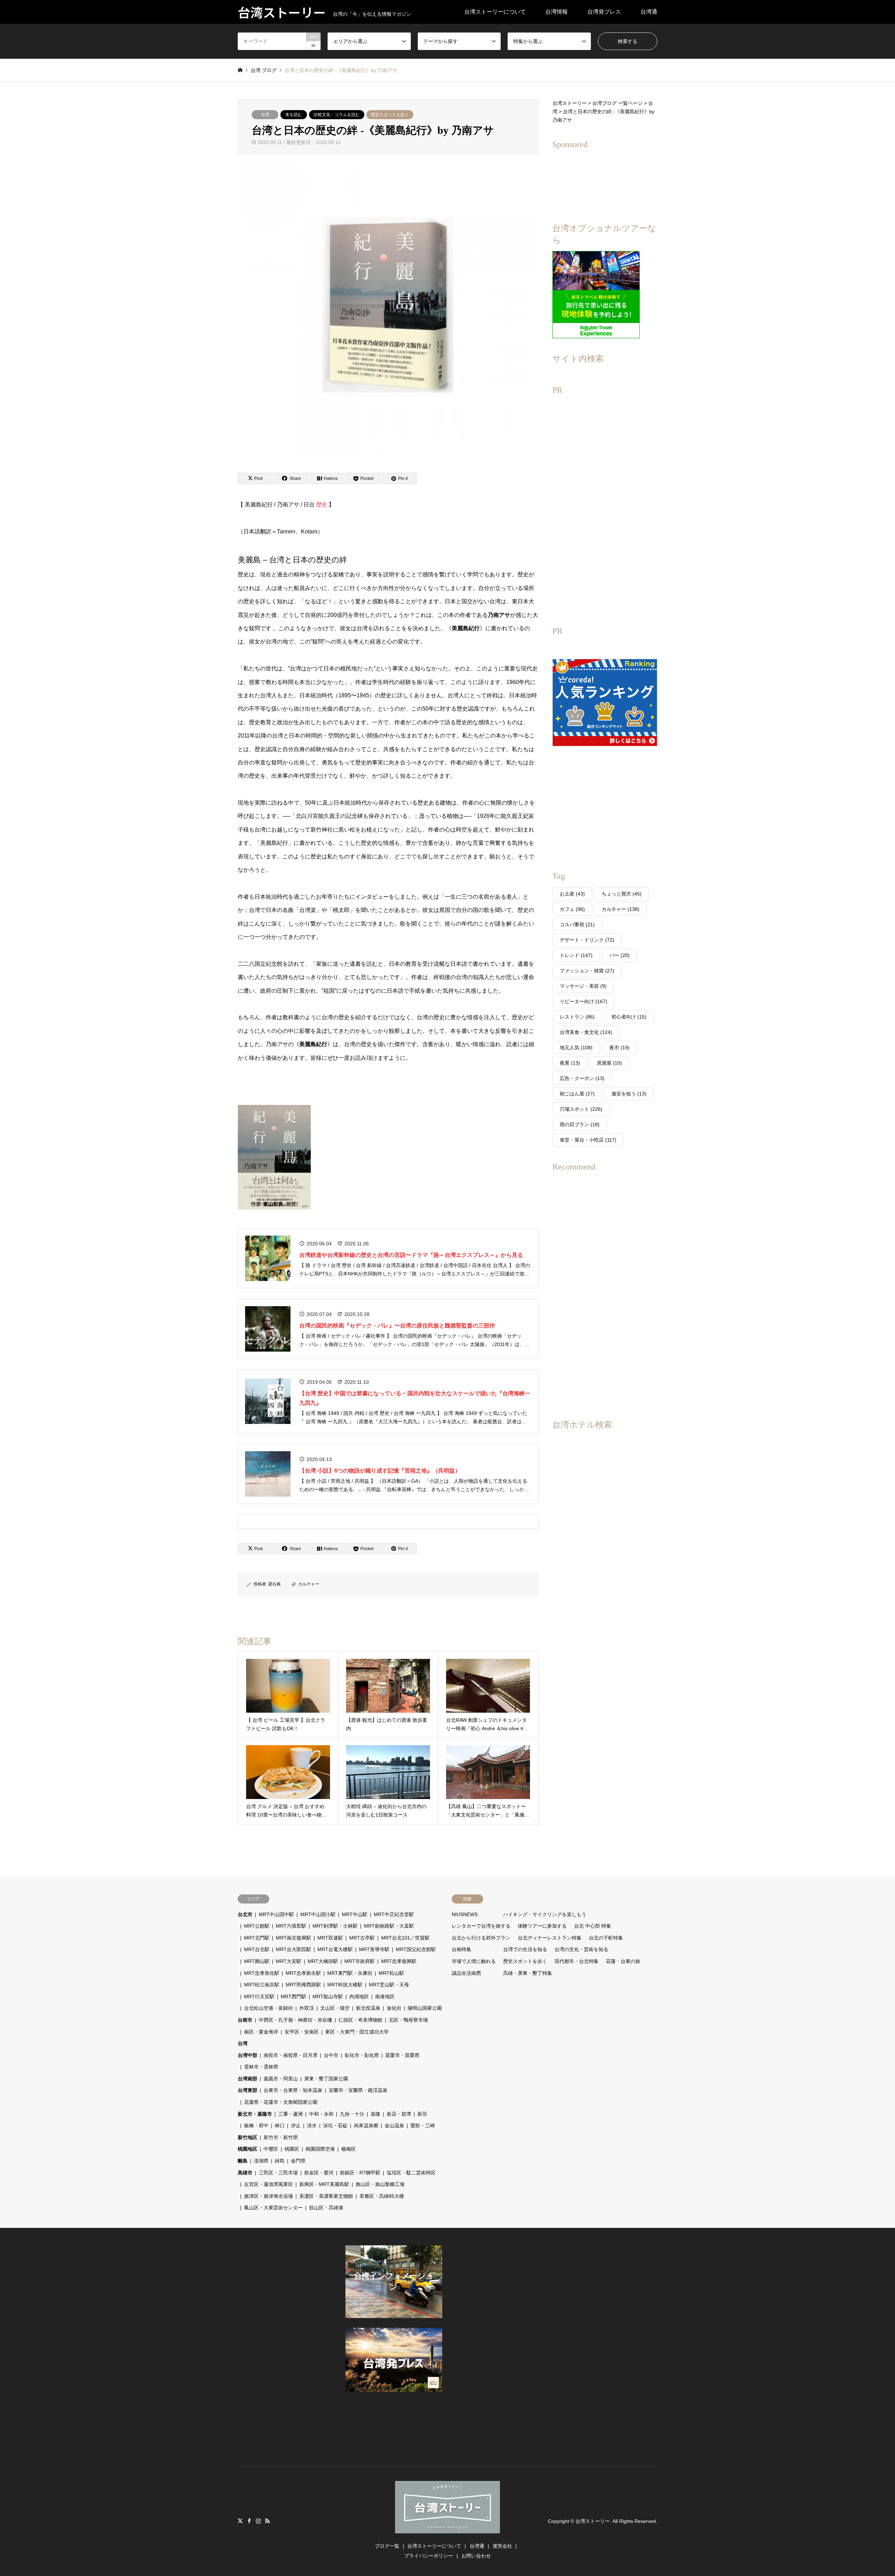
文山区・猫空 (335, 2008)
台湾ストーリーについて (495, 12)
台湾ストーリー (593, 2521)
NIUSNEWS (465, 1914)
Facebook (249, 2521)
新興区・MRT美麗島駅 (324, 2184)
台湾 (265, 115)
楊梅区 (349, 2149)
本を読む (294, 115)
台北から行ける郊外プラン (481, 1938)
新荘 (422, 2114)
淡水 (312, 2125)
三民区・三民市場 (278, 2173)
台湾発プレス (604, 12)
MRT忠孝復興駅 (399, 1961)
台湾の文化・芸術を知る (581, 1949)
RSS (267, 2521)
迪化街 (394, 2008)
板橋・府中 (256, 2125)
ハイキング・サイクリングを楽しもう (545, 1914)
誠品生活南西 (466, 1973)
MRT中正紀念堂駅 (394, 1914)
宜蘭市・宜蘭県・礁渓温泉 (358, 2090)
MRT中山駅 (355, 1914)
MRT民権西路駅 (303, 1985)
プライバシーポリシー (429, 2556)
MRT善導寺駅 (374, 1949)
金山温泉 (394, 2125)
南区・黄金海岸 (261, 2032)
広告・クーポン (582, 1078)
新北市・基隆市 (255, 2114)
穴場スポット (581, 1109)
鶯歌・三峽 (423, 2125)
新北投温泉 (368, 2008)
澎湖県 (261, 2161)
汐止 (296, 2125)
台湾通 (649, 12)
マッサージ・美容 (583, 986)
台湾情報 (557, 12)
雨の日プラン (580, 1124)
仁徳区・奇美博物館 (360, 2020)
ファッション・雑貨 (587, 971)
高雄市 (245, 2173)
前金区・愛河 (319, 2173)
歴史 (322, 505)
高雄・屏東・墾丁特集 (528, 1973)
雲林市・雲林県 (261, 2067)
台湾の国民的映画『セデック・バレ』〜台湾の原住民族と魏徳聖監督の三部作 (397, 1326)
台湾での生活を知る (525, 1949)
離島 (243, 2161)
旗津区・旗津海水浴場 (268, 2196)
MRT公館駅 (257, 1926)
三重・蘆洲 (291, 2114)
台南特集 (461, 1949)
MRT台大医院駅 (293, 1949)
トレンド (576, 955)
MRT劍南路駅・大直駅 (389, 1926)
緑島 (280, 2161)
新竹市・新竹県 (281, 2137)
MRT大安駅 (289, 1961)
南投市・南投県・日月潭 (291, 2055)
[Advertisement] (605, 506)
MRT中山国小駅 (318, 1914)
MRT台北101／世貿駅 (405, 1938)
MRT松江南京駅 (262, 1985)
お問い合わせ (476, 2556)
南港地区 (385, 1996)
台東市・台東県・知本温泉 (293, 2090)
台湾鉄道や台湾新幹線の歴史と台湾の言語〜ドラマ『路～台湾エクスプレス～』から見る (411, 1255)
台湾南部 (248, 2079)
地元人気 (576, 1048)
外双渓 (307, 2008)
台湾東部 (248, 2090)
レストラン (577, 1017)
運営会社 (502, 2546)
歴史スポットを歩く (390, 115)
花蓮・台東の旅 (623, 1961)
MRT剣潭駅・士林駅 (335, 1926)
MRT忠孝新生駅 (303, 1973)
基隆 (375, 2114)
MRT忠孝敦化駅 (262, 1973)
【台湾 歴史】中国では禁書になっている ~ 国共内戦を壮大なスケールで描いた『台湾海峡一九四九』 (415, 1398)
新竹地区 (248, 2137)
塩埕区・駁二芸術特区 (411, 2173)
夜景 (570, 1063)
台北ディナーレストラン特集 (550, 1938)
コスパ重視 (577, 924)
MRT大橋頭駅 (323, 1961)
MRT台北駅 (257, 1949)
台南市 (245, 2020)
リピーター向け (583, 1001)
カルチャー (309, 1584)
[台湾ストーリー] (447, 2529)
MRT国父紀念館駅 (416, 1949)
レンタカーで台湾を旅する (481, 1926)
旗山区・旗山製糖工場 (380, 2184)
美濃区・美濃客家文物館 (326, 2196)
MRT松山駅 (391, 1973)
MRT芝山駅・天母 (389, 1985)
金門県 (298, 2161)
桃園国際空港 (320, 2149)
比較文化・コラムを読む (337, 115)
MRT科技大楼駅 (345, 1985)
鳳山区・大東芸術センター (273, 2208)
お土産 (572, 894)
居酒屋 (609, 1063)
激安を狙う (629, 1094)
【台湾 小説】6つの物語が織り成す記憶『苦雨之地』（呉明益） (380, 1471)
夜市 (620, 1048)
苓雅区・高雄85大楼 (382, 2196)
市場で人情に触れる (474, 1961)
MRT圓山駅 (257, 1961)
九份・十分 (352, 2114)
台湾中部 (248, 2055)
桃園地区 (248, 2149)
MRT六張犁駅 (291, 1926)
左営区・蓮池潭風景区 (268, 2184)
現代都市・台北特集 (577, 1961)
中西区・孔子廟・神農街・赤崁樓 (295, 2020)
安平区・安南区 (302, 2032)
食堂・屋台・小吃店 (588, 1140)
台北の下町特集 (606, 1938)
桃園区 (292, 2149)
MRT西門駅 (293, 1996)
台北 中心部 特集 (593, 1926)
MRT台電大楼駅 (335, 1949)
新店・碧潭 (399, 2114)
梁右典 (274, 1584)
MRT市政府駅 (360, 1961)
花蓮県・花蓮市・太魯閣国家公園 (281, 2102)
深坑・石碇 (335, 2125)
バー (620, 955)
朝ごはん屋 (577, 1094)
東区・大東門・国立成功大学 (357, 2032)
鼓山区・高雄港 (326, 2208)
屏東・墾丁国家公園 (326, 2079)
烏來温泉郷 (366, 2125)
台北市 (245, 1914)
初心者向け (629, 1017)
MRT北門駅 (257, 1938)
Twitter (240, 2521)
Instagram (258, 2521)
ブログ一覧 (387, 2546)
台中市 (331, 2055)
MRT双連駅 (330, 1938)
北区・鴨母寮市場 (408, 2020)
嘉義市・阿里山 (281, 2079)
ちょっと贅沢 (622, 894)
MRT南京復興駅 (293, 1938)
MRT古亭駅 (362, 1938)
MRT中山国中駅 (276, 1914)
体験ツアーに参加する (542, 1926)
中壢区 (271, 2149)
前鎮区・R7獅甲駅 (360, 2173)
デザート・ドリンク (587, 940)
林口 (280, 2125)
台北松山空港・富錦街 (268, 2008)
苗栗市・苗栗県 (402, 2055)
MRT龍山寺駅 (328, 1996)
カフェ (572, 909)
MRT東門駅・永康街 (350, 1973)
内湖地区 (359, 1996)
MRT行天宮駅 (259, 1996)
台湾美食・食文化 (586, 1032)
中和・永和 (321, 2114)
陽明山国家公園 (425, 2008)
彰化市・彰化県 (362, 2055)
